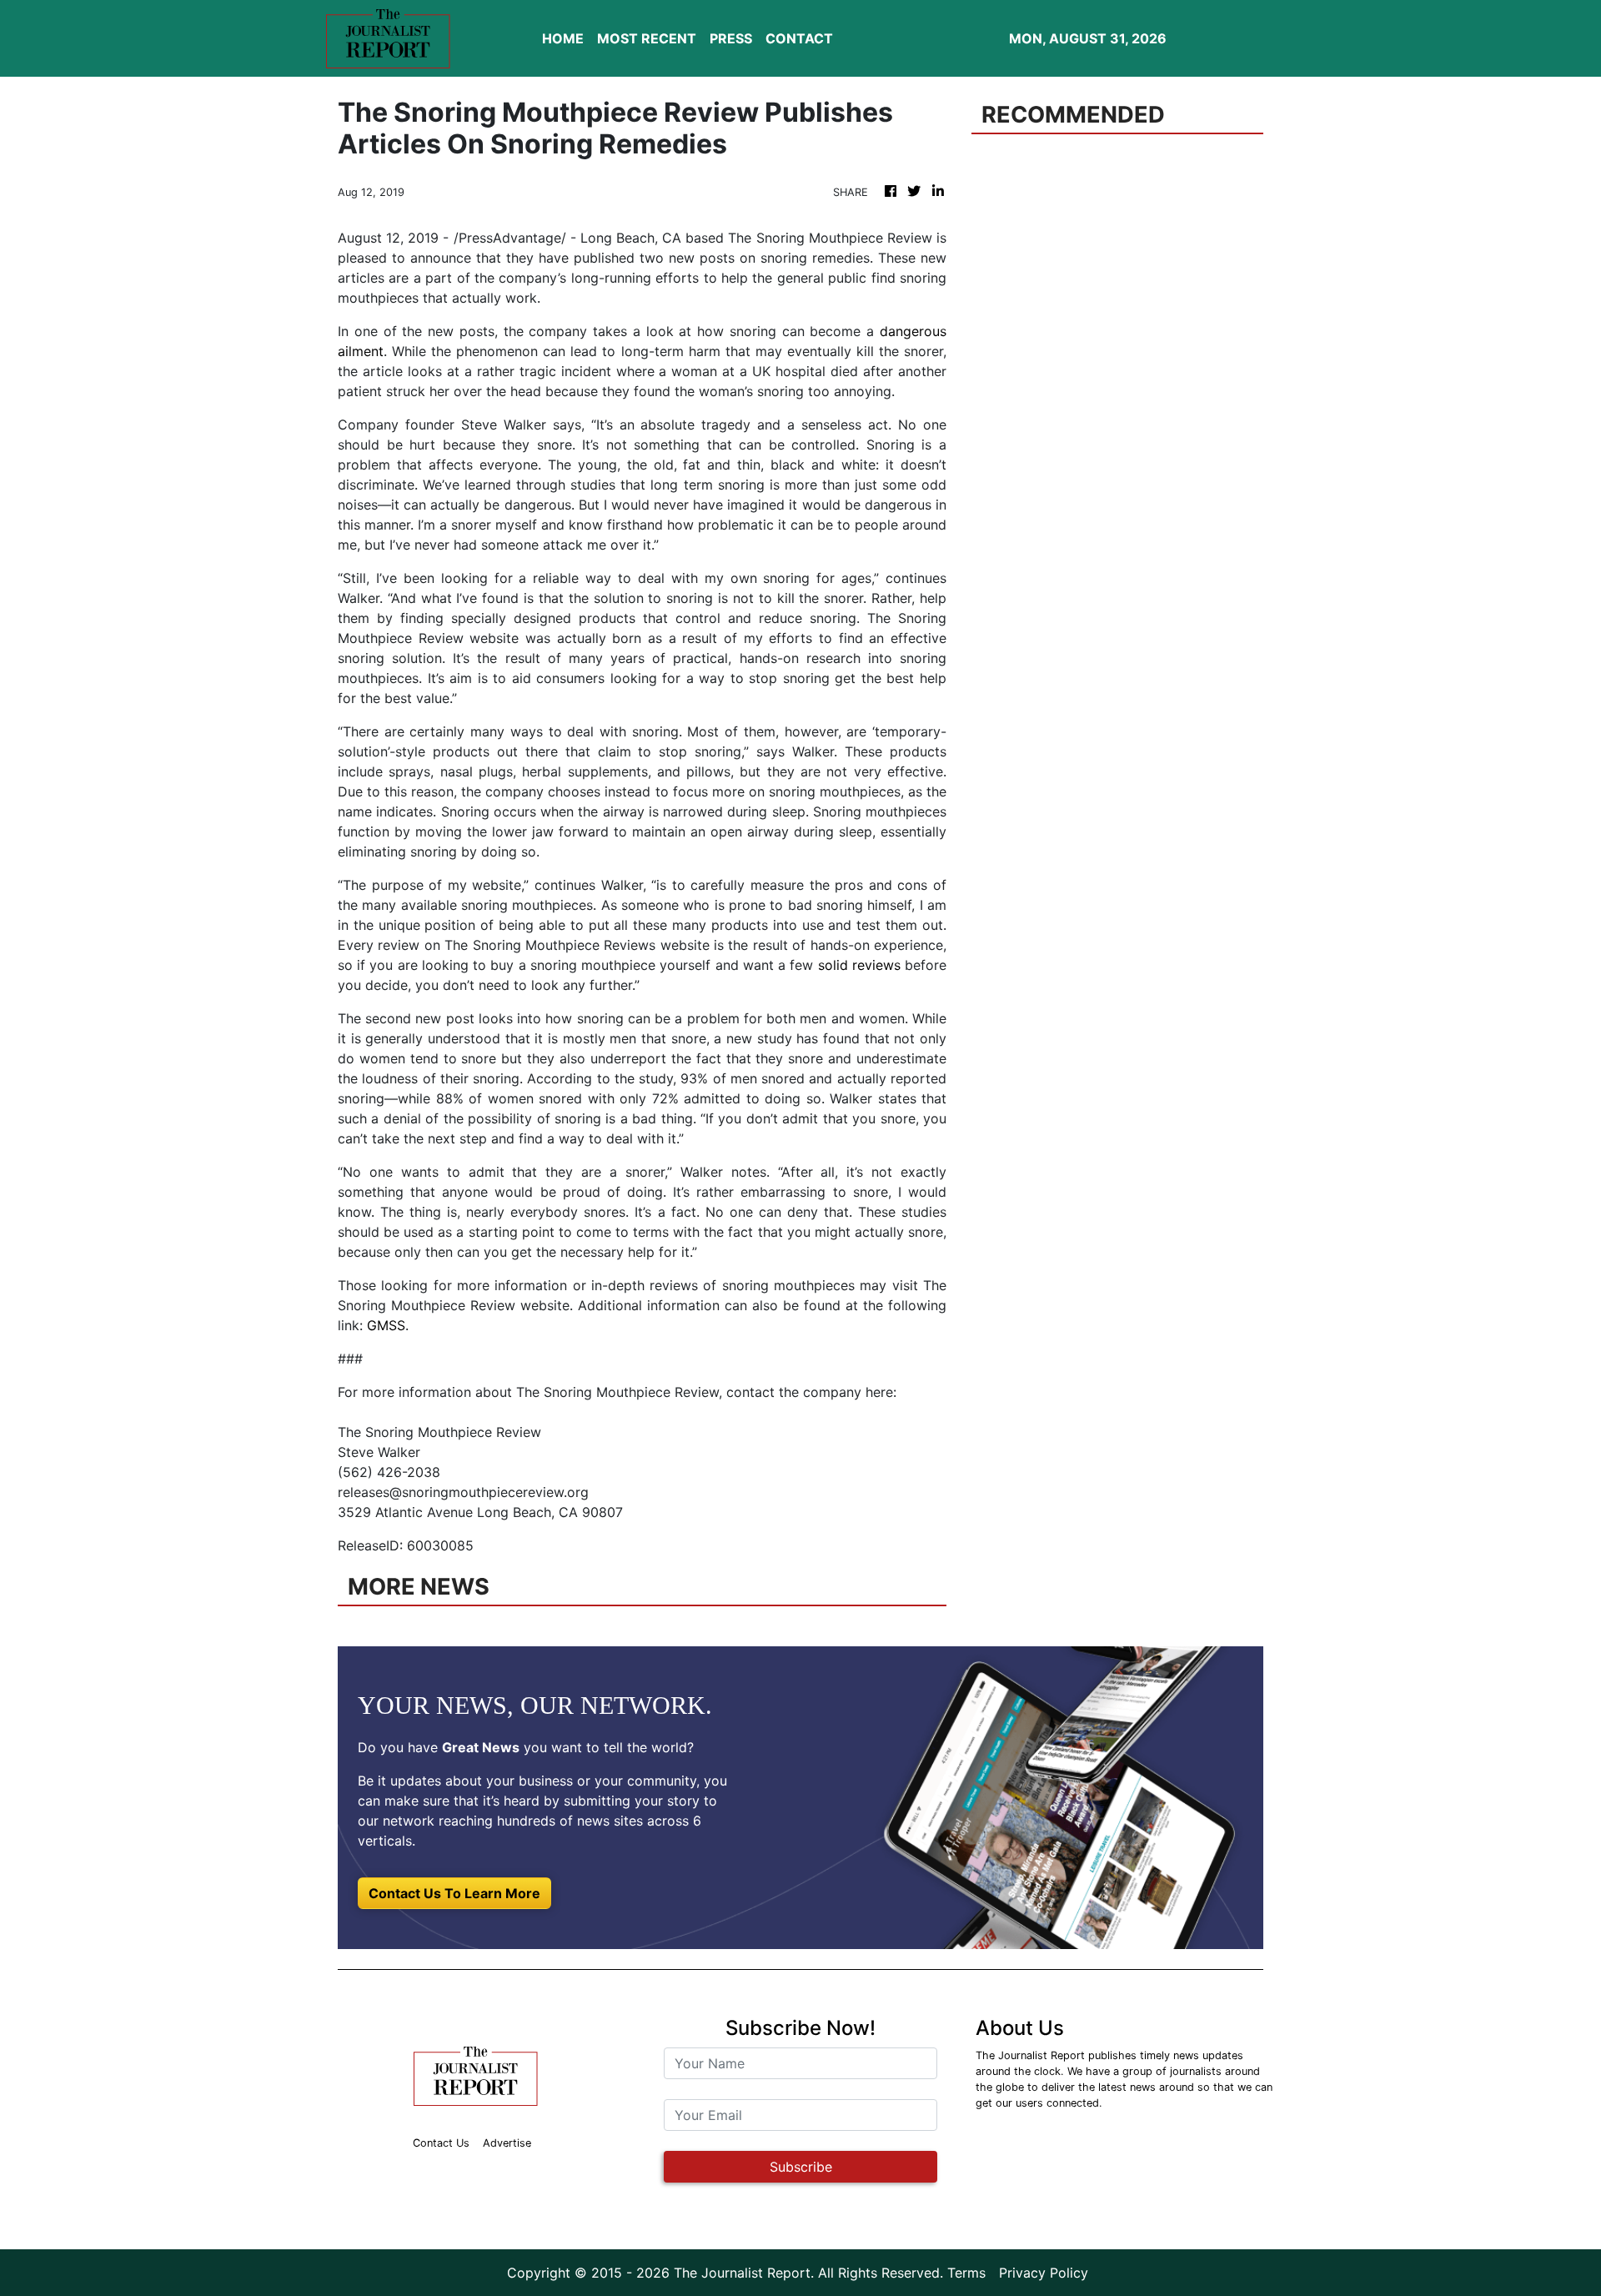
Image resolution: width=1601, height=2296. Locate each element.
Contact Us (441, 2143)
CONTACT (799, 38)
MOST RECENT (647, 38)
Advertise (507, 2143)
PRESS (731, 38)
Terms (966, 2273)
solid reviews (859, 965)
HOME (563, 38)
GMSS (386, 1325)
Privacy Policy (1044, 2273)
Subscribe (801, 2167)
